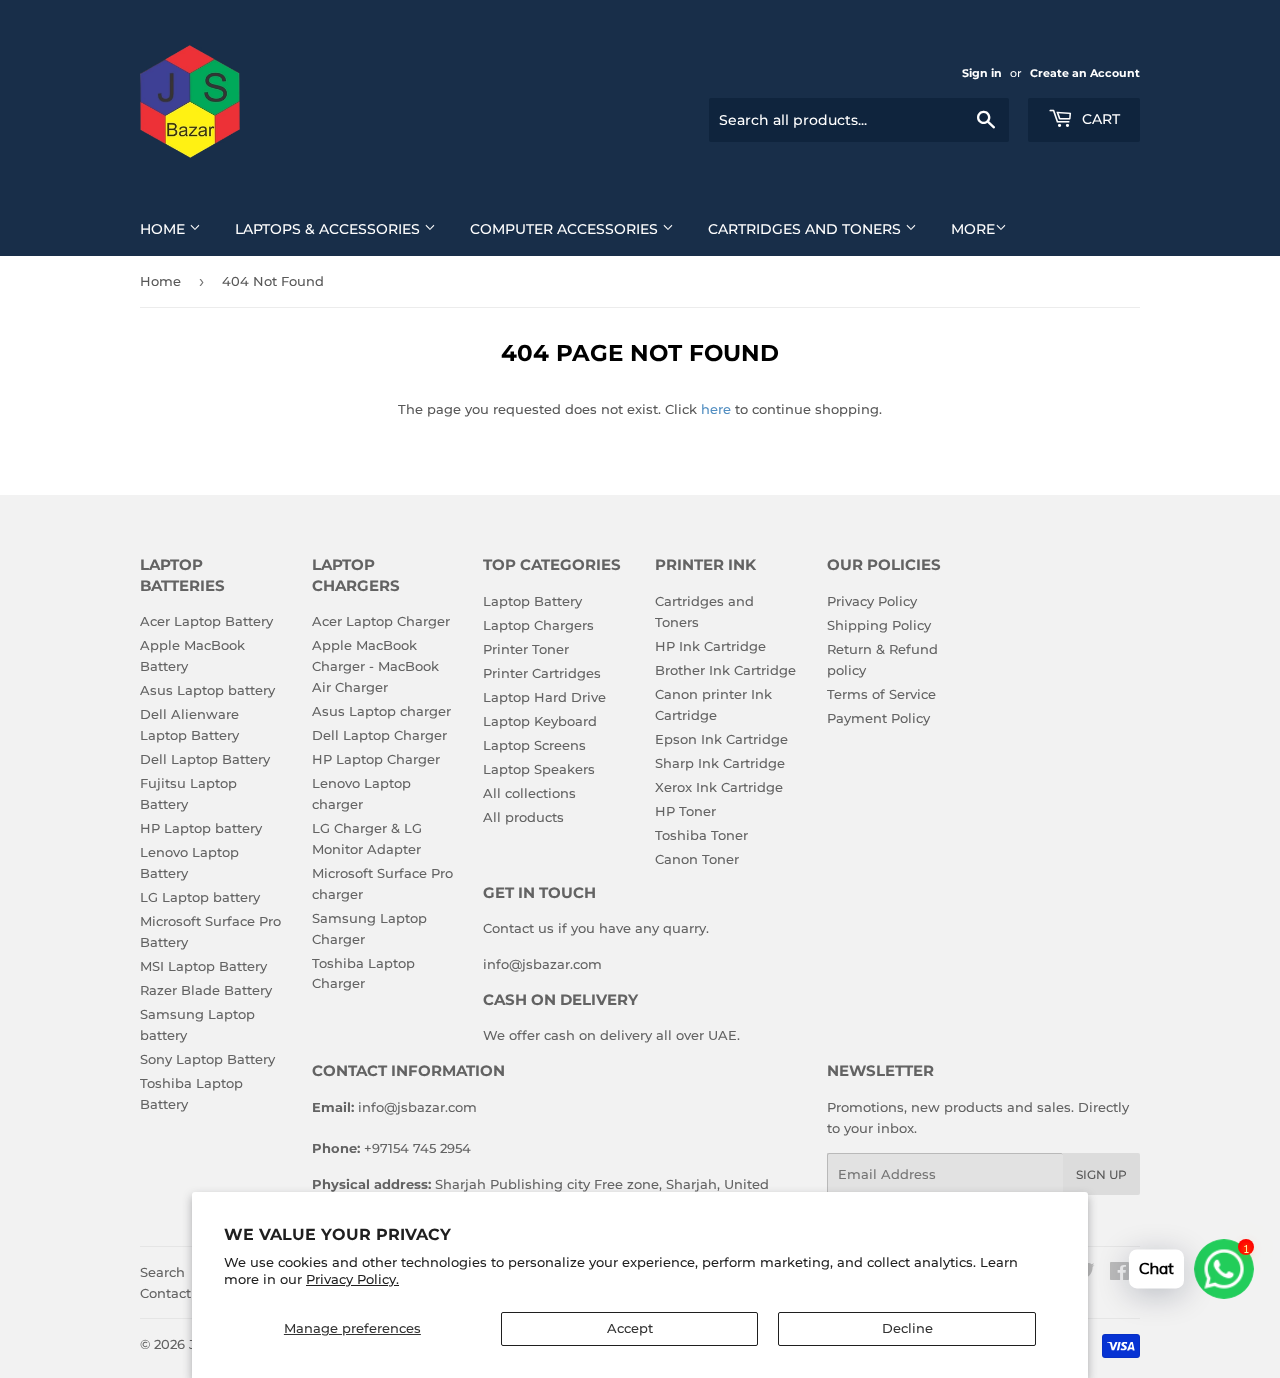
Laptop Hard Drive (544, 697)
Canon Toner (697, 859)
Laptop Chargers (538, 625)
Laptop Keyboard (540, 721)
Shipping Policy (879, 625)
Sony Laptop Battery (207, 1059)
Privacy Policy (872, 601)
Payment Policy (878, 718)
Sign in (982, 73)
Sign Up (1101, 1174)
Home (164, 229)
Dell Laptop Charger (379, 735)
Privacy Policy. (352, 1279)
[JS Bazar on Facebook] (1119, 1274)
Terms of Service (881, 694)
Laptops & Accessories (329, 229)
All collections (529, 793)
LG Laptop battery (200, 897)
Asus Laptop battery (207, 690)
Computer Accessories (566, 229)
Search (162, 1272)
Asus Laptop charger (381, 711)
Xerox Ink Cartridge (719, 787)
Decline (907, 1328)
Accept (630, 1328)
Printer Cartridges (542, 673)
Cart (1099, 119)
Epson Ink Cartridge (721, 739)
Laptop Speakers (539, 769)
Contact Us (176, 1293)
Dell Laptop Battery (205, 759)
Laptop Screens (534, 745)
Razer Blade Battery (206, 990)
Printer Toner (526, 649)
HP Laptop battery (201, 828)
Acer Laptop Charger (381, 621)
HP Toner (685, 811)
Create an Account (1085, 73)
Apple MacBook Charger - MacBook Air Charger (375, 666)
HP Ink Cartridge (710, 646)
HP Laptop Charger (376, 759)
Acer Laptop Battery (206, 621)
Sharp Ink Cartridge (720, 763)
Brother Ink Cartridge (725, 670)
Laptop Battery (532, 601)
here (716, 409)
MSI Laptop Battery (203, 966)
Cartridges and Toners (806, 229)
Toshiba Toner (701, 835)
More (973, 229)
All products (523, 817)
